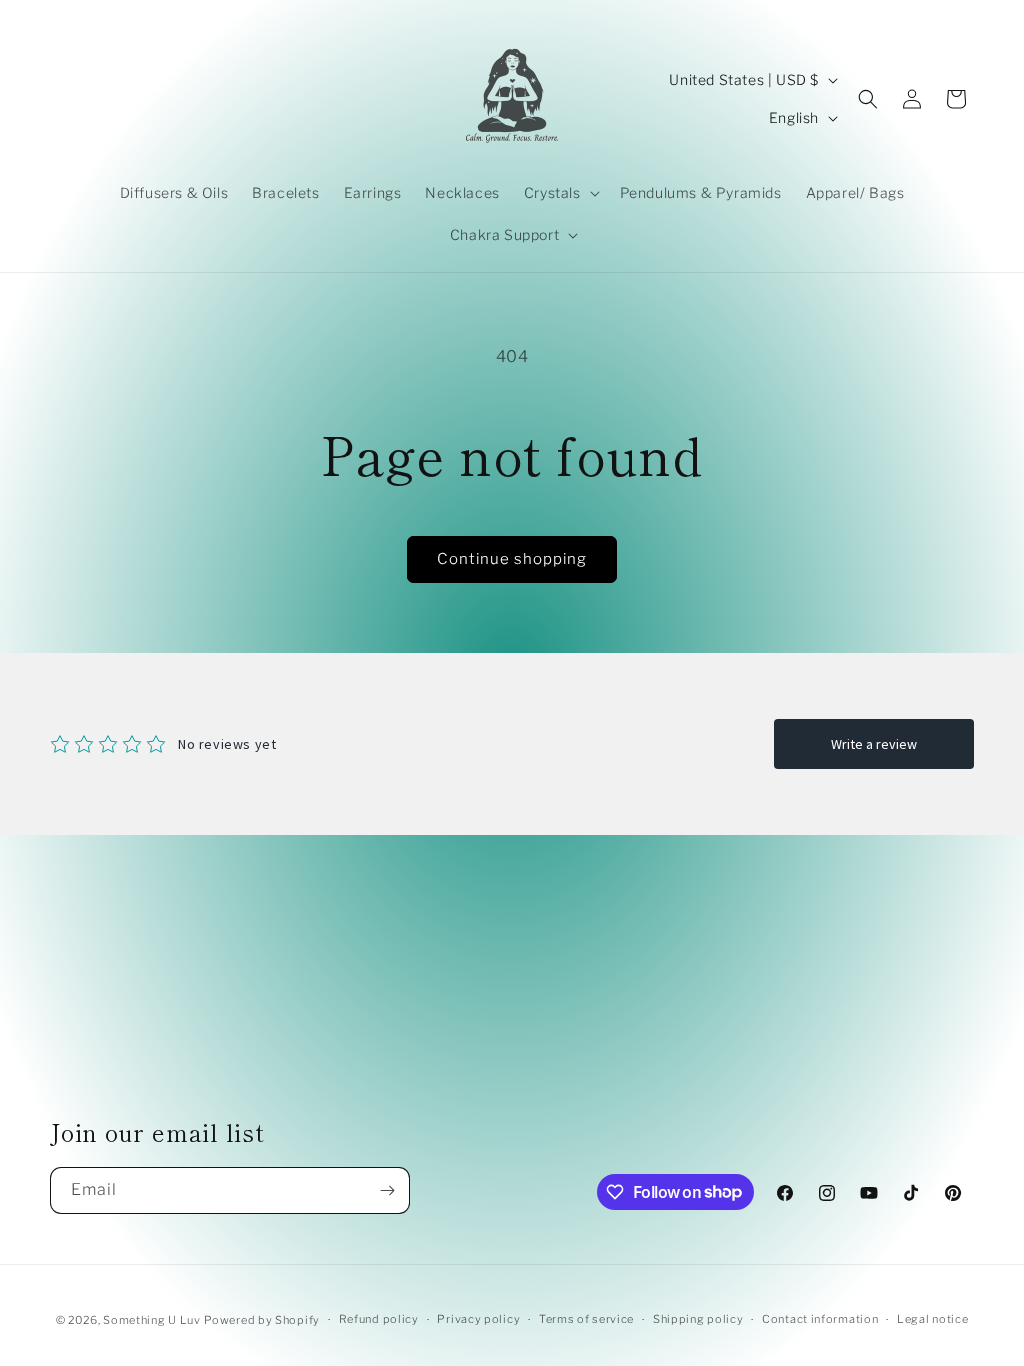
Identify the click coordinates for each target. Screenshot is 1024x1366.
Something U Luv (152, 1320)
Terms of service (586, 1319)
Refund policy (379, 1319)
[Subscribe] (387, 1190)
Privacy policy (478, 1319)
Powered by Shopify (262, 1320)
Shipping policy (698, 1319)
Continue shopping (512, 559)
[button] (560, 193)
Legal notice (932, 1319)
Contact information (820, 1319)
